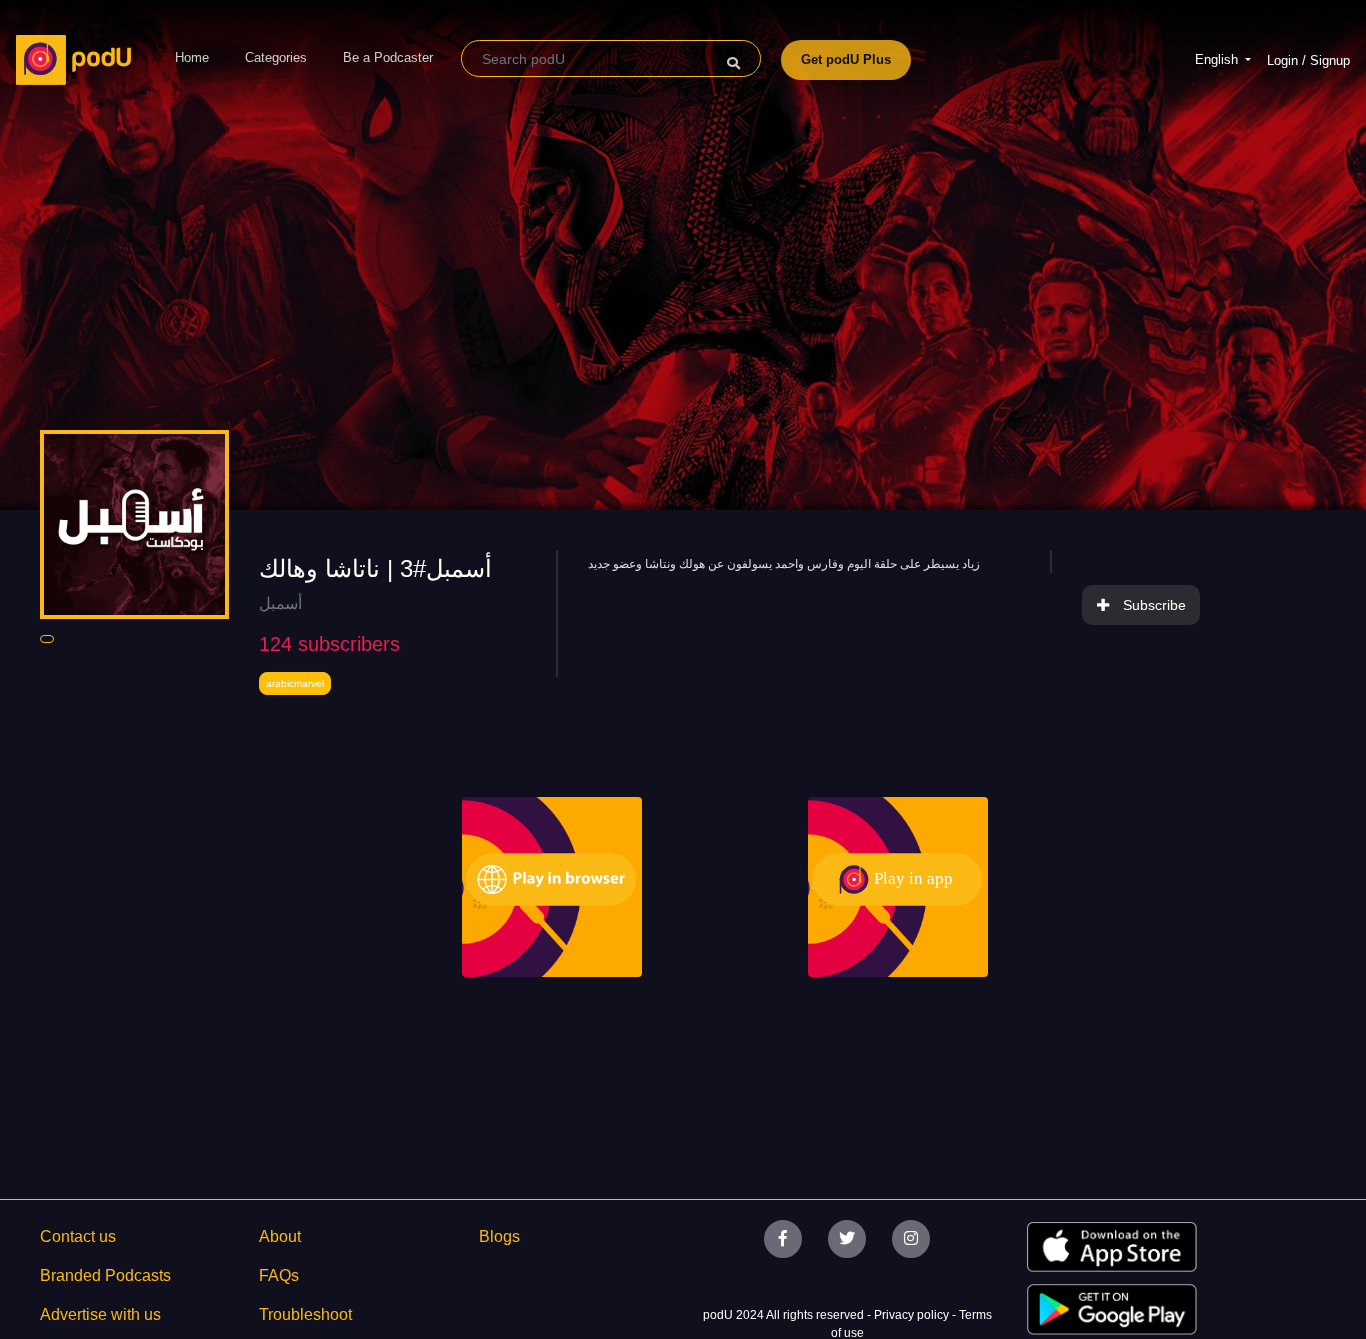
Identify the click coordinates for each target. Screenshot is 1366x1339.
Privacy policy (913, 1315)
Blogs (499, 1236)
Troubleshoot (305, 1314)
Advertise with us (100, 1314)
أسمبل (280, 603)
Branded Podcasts (105, 1275)
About (280, 1236)
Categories (276, 57)
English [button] (1218, 59)
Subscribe (1154, 605)
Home (192, 57)
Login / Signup (1308, 60)
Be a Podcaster (388, 57)
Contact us (78, 1236)
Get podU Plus (846, 59)
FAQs (279, 1275)
